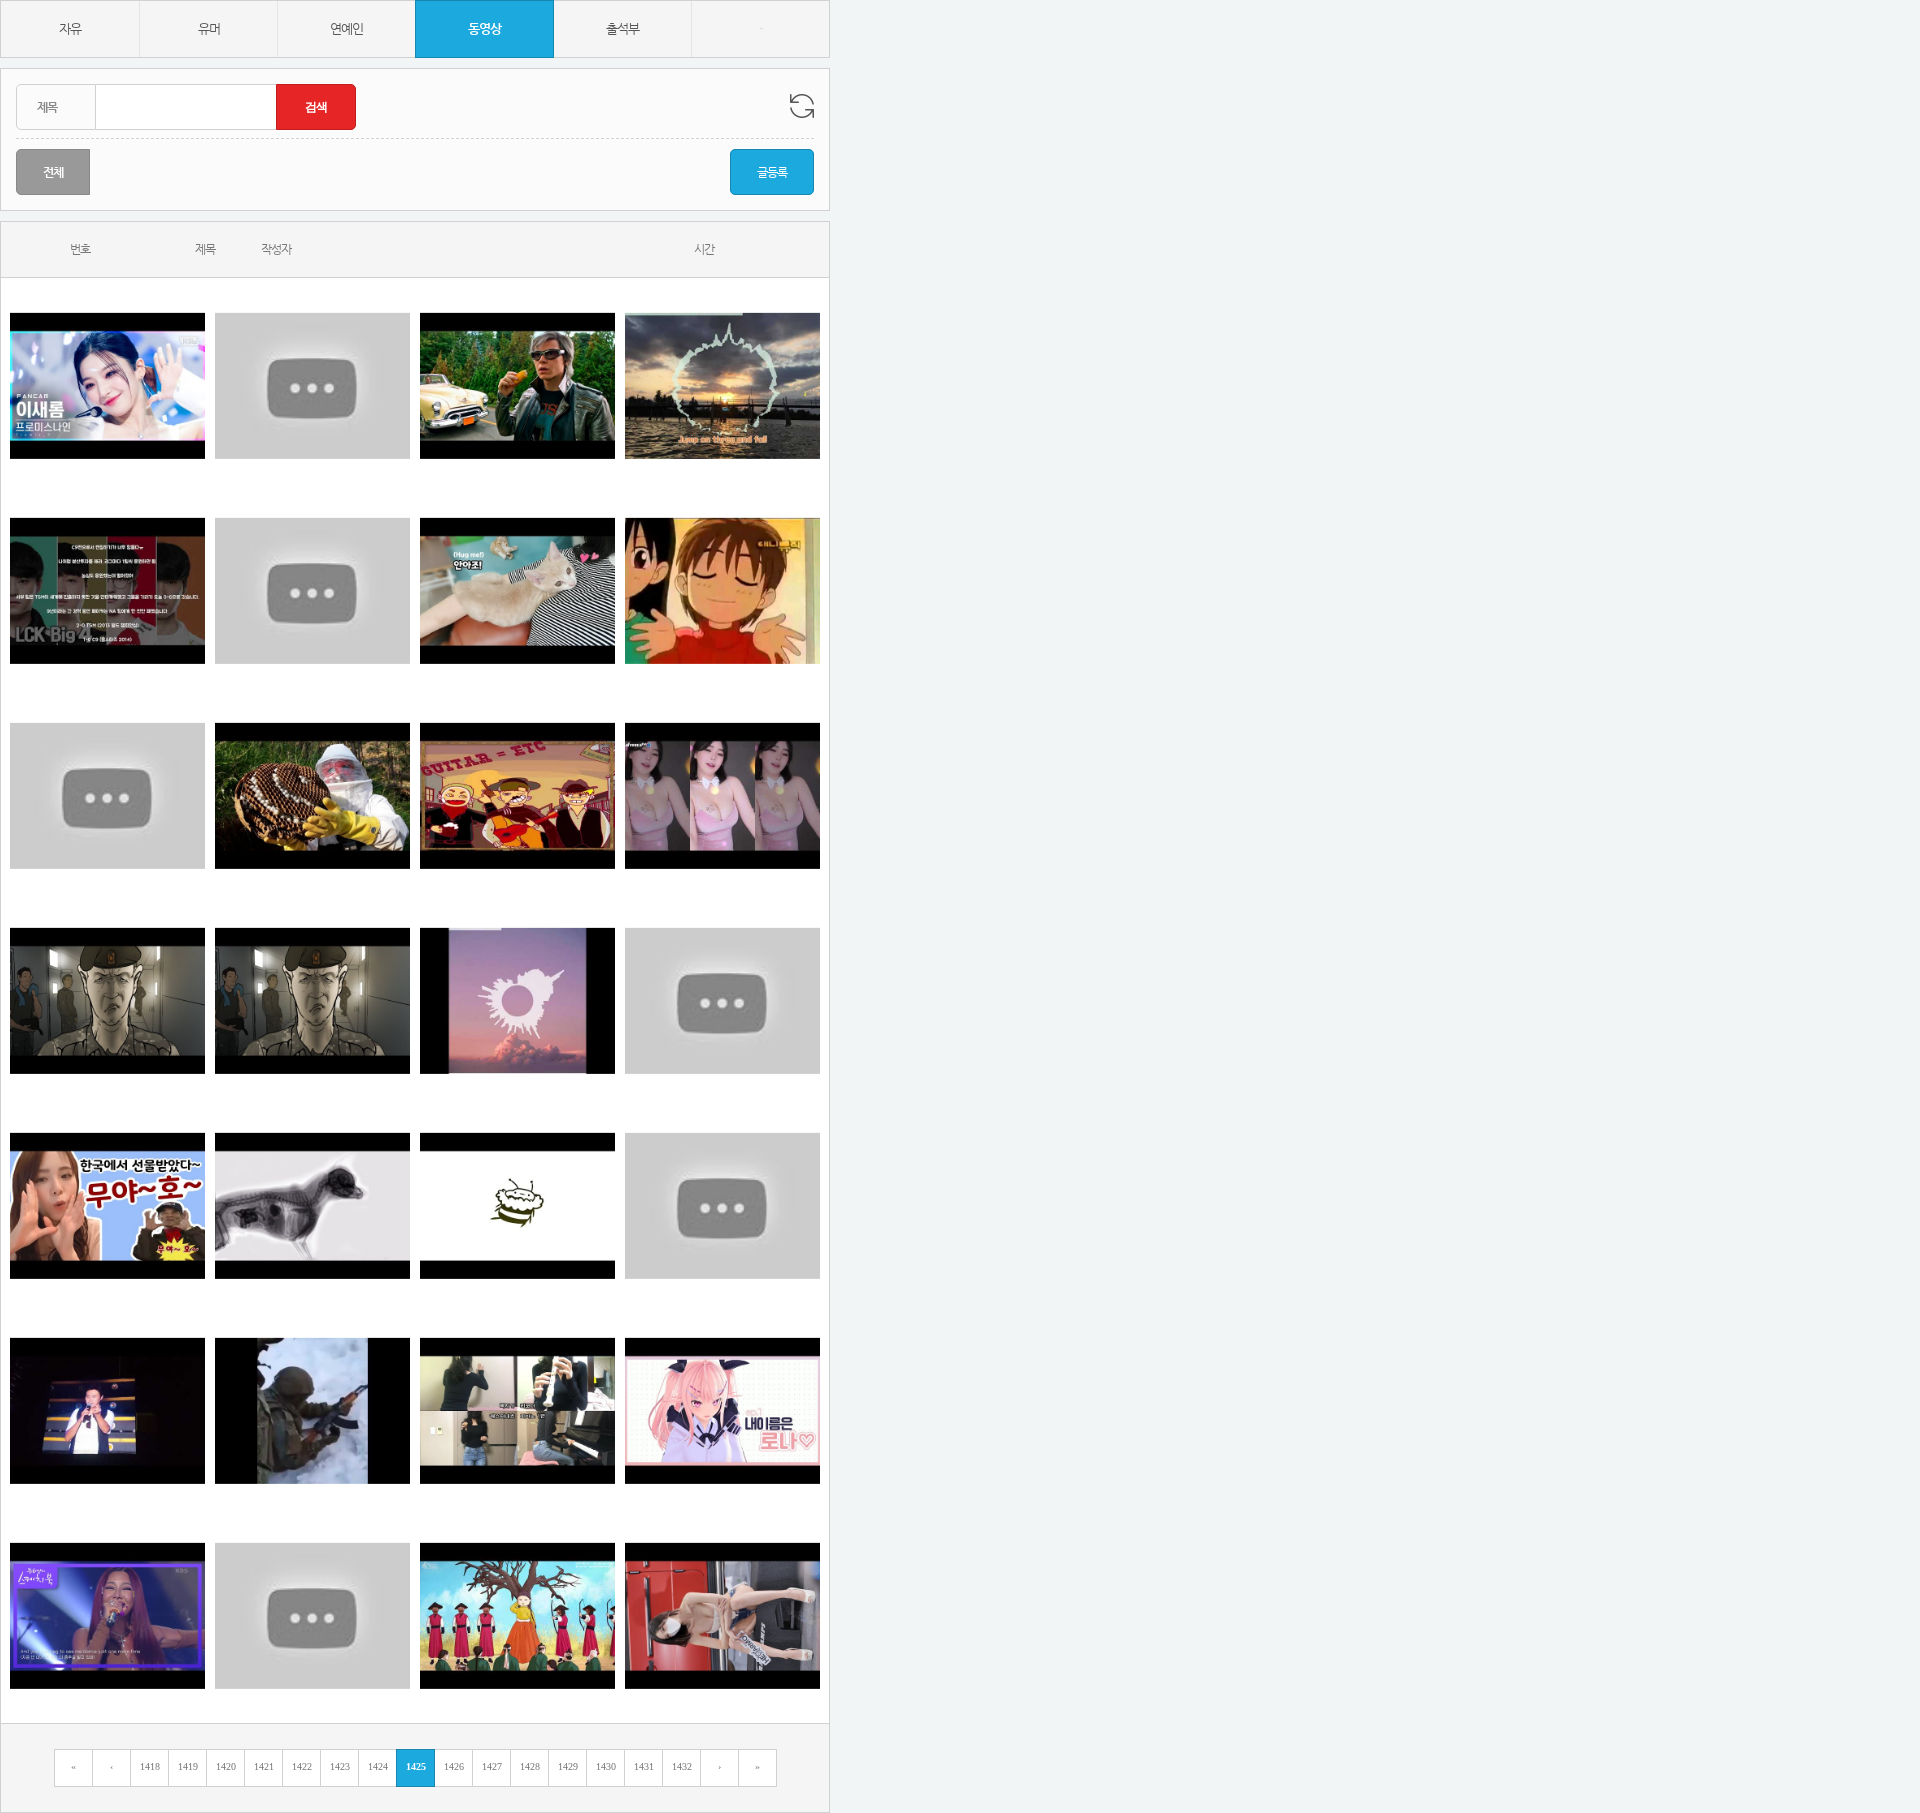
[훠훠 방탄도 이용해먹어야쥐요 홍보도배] (312, 385)
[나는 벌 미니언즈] (517, 1205)
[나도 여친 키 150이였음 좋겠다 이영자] (722, 1000)
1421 (264, 1766)
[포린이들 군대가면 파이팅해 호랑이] (312, 1410)
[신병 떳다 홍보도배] (107, 1000)
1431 (644, 1766)
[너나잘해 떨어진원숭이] (517, 795)
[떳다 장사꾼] (312, 795)
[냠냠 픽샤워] (312, 1205)
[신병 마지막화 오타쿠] (312, 1000)
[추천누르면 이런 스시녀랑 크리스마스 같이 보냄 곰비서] (312, 1615)
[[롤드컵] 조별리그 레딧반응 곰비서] (107, 590)
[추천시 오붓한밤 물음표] (722, 1410)
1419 (188, 1766)
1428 (530, 1766)
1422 (302, 1766)
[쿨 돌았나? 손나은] (107, 1410)
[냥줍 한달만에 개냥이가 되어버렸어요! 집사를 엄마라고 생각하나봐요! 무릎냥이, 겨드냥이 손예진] (517, 590)
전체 (53, 172)
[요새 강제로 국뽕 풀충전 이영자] (517, 1615)
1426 (454, 1766)
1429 (568, 1766)
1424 (378, 1766)
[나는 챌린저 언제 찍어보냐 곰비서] (722, 1205)
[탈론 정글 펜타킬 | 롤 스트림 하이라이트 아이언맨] (312, 590)
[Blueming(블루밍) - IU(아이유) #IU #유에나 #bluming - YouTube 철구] (517, 1000)
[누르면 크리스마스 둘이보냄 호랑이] (107, 385)
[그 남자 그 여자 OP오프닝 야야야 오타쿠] (722, 590)
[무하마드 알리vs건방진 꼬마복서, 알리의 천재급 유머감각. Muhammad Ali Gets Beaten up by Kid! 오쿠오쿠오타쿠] (107, 795)
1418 (150, 1766)
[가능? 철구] (722, 795)
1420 (226, 1766)
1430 (606, 1766)
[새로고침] (802, 106)
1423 (340, 1766)
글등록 (772, 172)
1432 (682, 1766)
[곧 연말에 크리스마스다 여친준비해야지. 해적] (722, 1615)
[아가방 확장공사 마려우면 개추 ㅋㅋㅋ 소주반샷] (107, 1205)
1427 (492, 1766)
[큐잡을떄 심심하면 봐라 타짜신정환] (517, 385)
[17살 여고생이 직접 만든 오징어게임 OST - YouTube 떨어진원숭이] (517, 1410)
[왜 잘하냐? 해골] (107, 1615)
